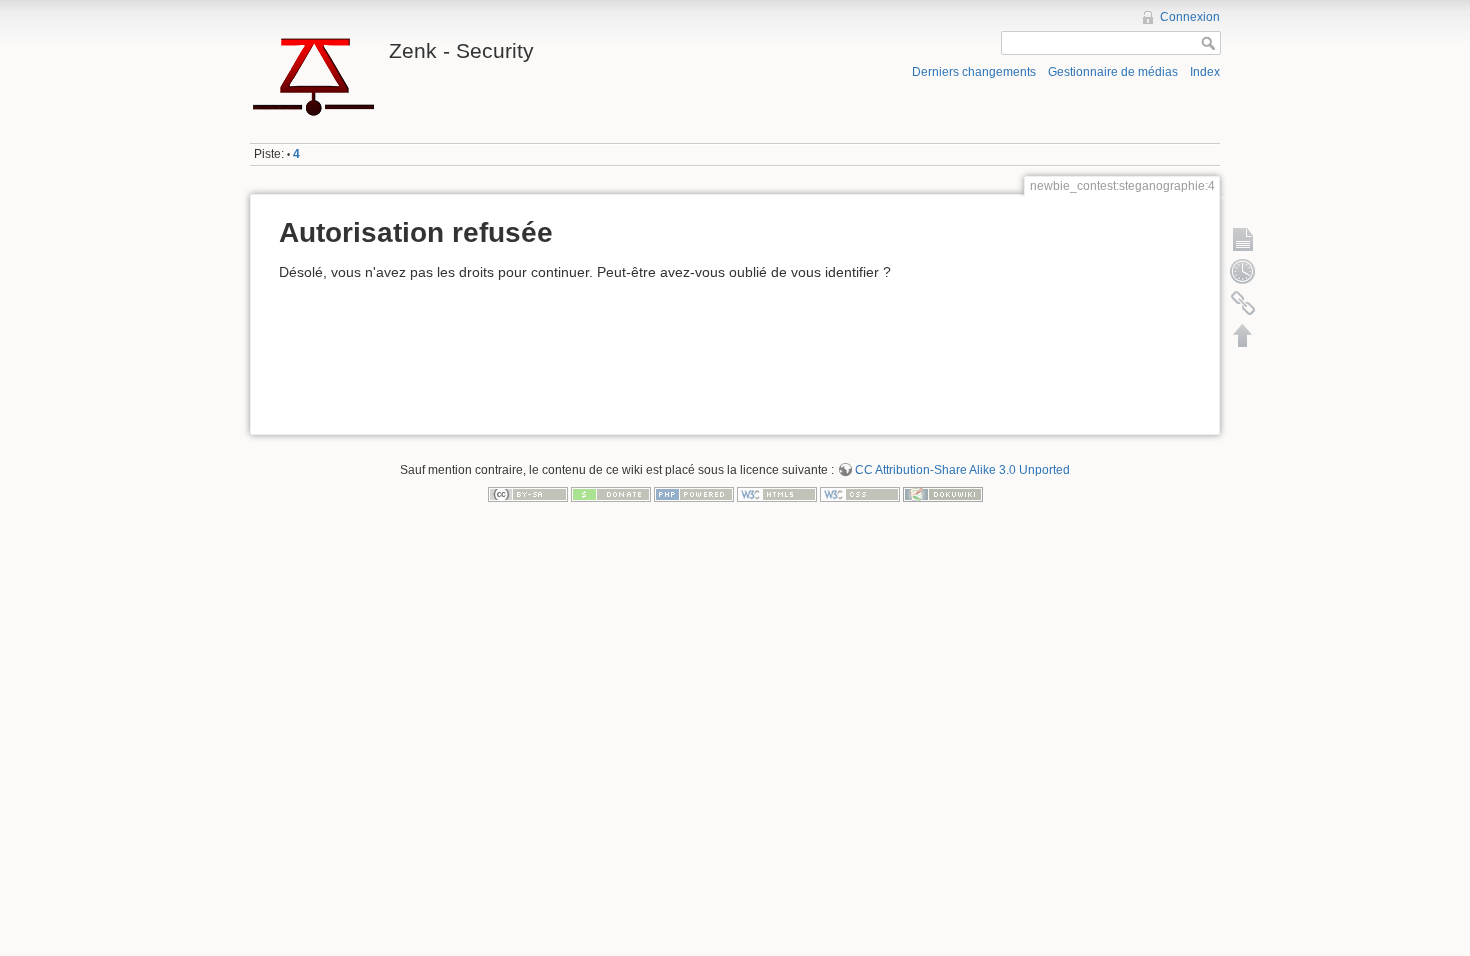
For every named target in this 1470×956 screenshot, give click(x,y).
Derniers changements (974, 72)
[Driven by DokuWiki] (943, 493)
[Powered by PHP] (694, 493)
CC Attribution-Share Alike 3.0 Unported (962, 470)
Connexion (1190, 17)
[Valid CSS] (860, 493)
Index (1205, 72)
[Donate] (611, 493)
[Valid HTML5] (777, 493)
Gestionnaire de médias (1113, 72)
